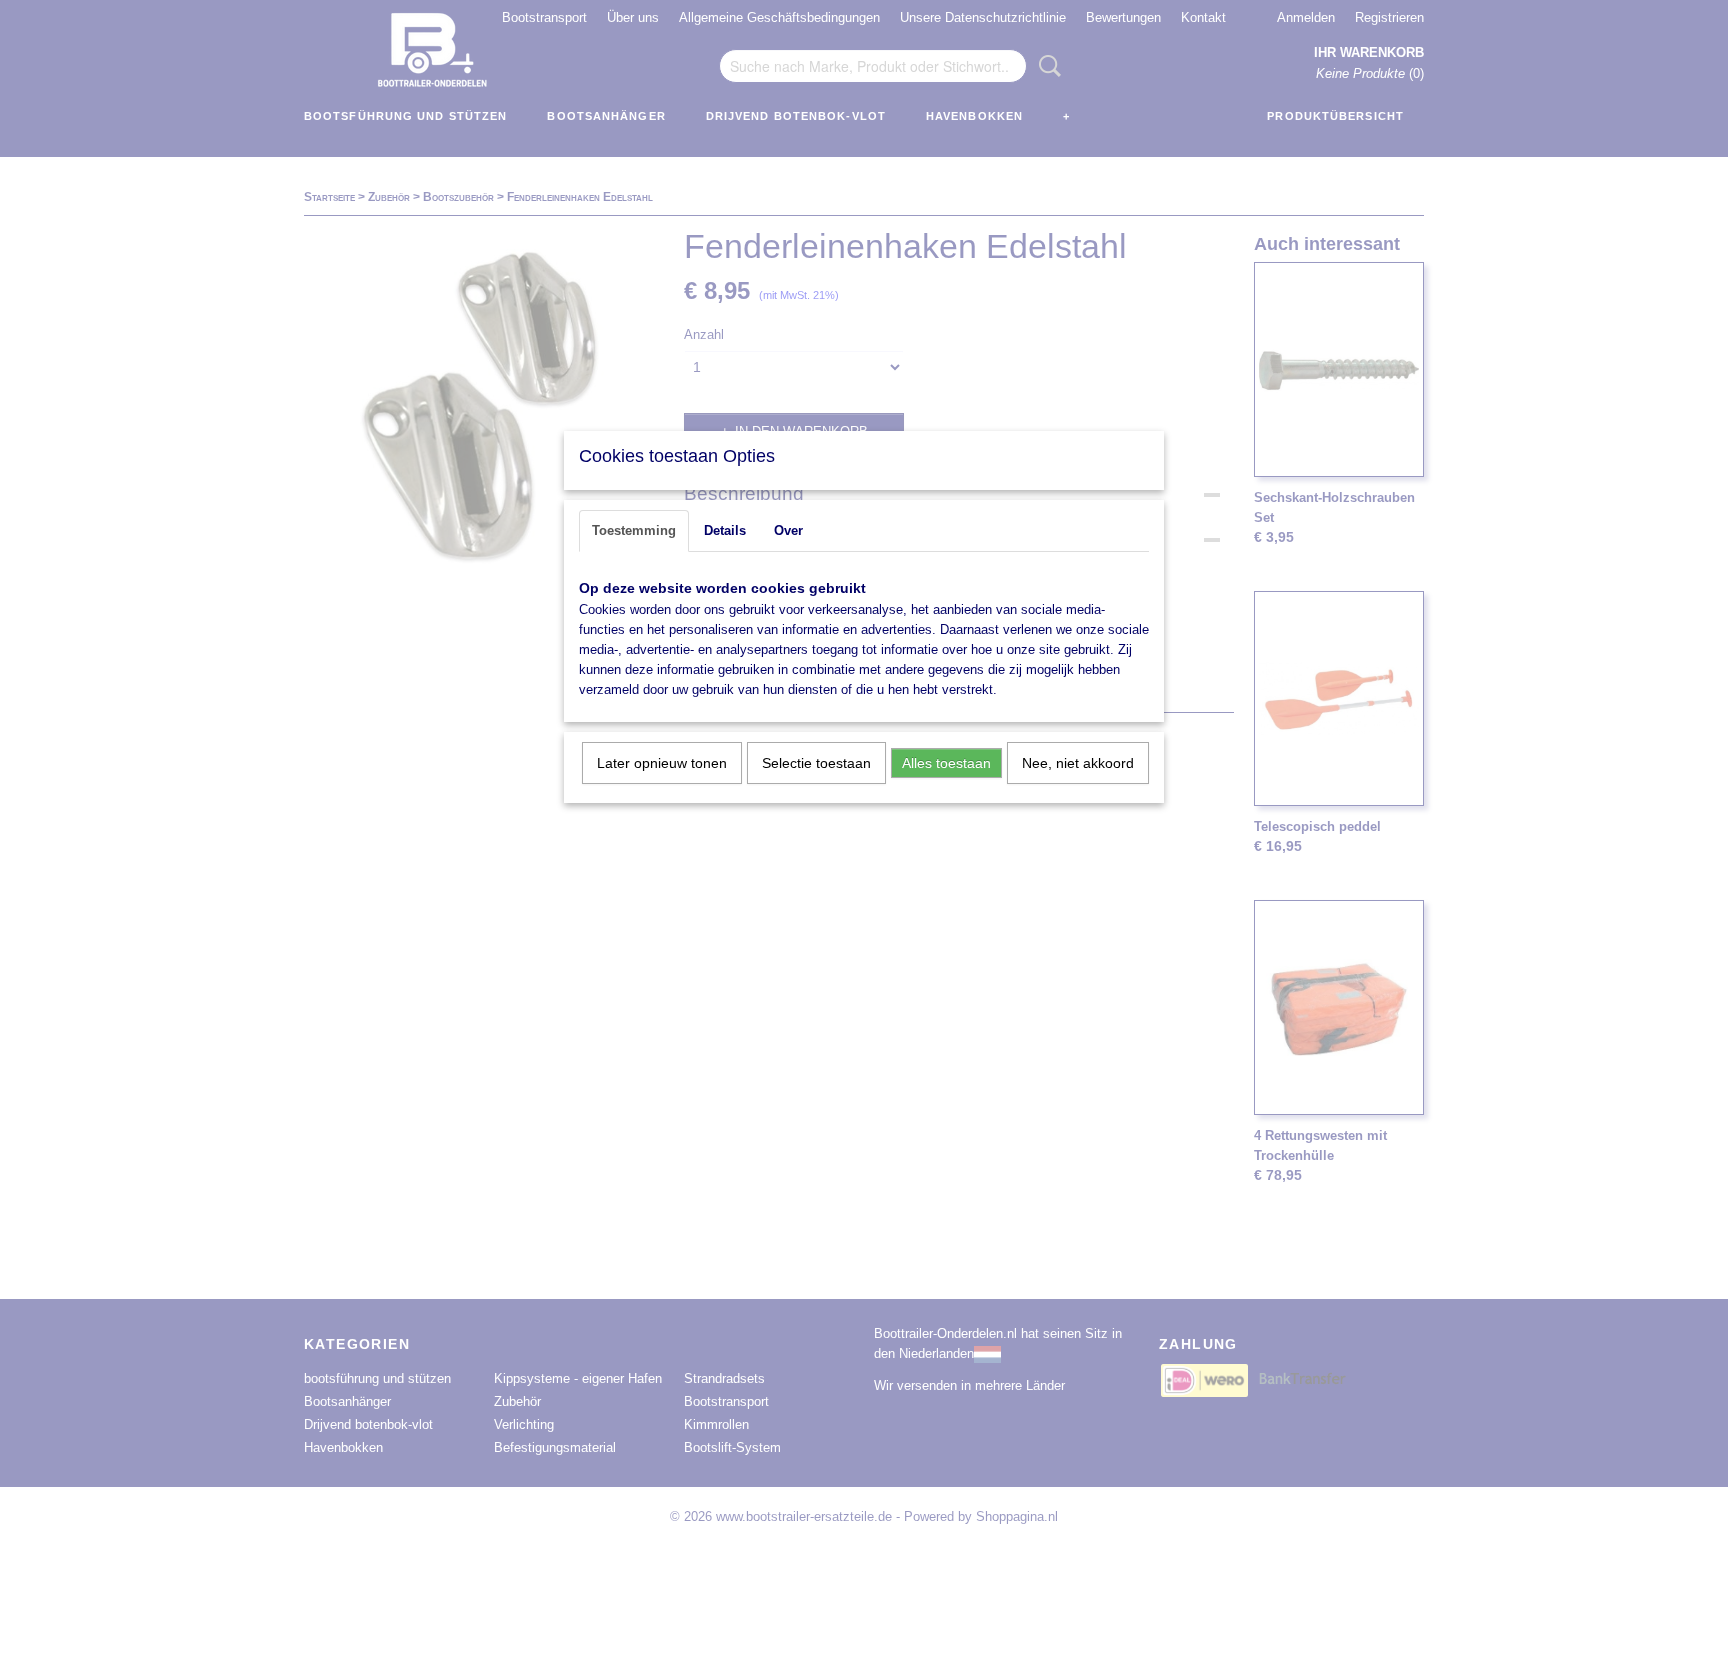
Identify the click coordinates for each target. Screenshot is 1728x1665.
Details (725, 530)
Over (788, 530)
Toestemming (634, 530)
